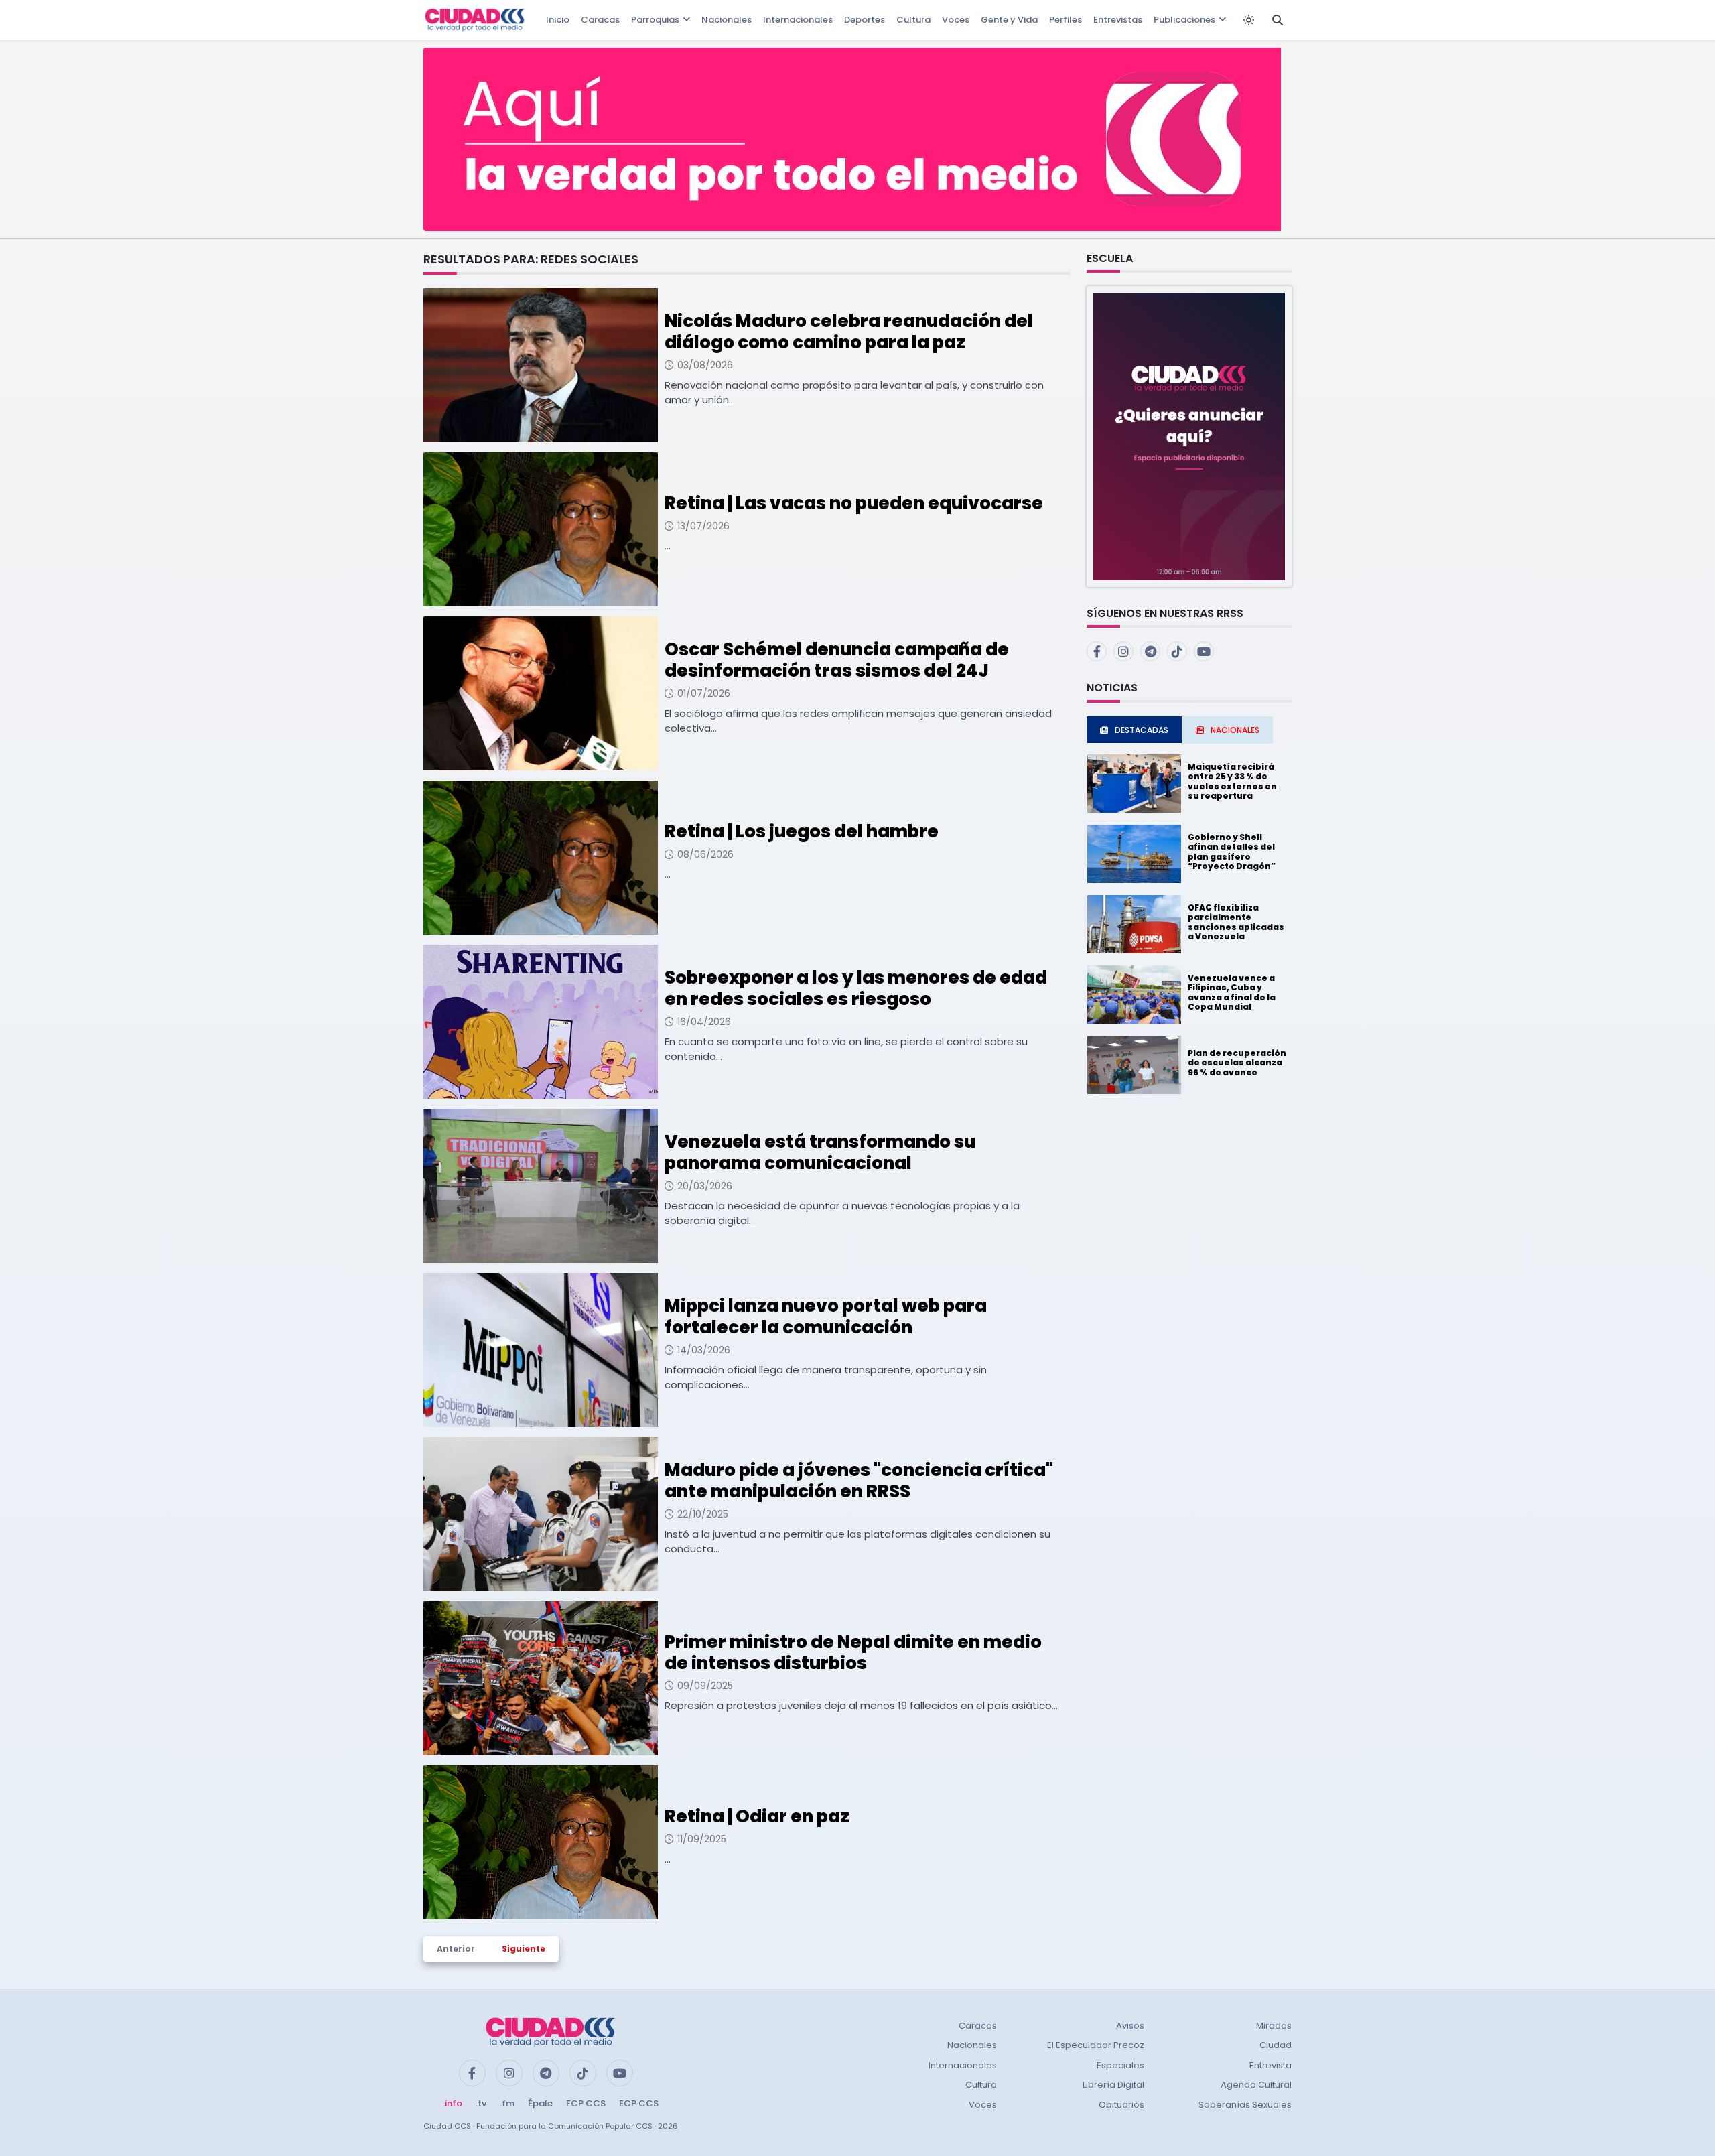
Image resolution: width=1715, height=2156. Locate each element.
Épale (540, 2103)
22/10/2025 (703, 1514)
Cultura (913, 20)
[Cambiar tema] (1249, 20)
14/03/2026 (704, 1350)
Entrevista (1271, 2065)
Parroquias (655, 20)
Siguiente (524, 1949)
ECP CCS (639, 2103)
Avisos (1130, 2026)
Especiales (1120, 2065)
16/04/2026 (704, 1022)
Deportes (865, 20)
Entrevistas (1118, 20)
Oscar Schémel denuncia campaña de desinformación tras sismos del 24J (837, 660)
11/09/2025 (702, 1839)
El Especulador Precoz (1096, 2045)
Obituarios (1121, 2105)
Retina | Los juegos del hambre (802, 831)
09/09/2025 (705, 1686)
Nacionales (727, 20)
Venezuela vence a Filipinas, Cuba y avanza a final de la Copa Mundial (1232, 992)
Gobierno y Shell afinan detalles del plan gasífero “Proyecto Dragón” (1232, 852)
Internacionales (798, 20)
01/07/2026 (704, 693)
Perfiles (1066, 20)
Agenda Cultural (1256, 2085)
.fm (507, 2103)
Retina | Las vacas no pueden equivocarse (854, 503)
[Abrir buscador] (1278, 20)
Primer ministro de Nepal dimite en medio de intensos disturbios (853, 1653)
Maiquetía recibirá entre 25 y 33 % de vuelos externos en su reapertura (1232, 781)
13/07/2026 (703, 526)
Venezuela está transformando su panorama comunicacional (820, 1152)
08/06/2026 (705, 854)
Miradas (1274, 2026)
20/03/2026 (705, 1186)
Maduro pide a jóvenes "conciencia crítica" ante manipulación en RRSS (859, 1480)
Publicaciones (1184, 20)
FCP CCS (586, 2103)
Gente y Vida (1009, 20)
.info (453, 2103)
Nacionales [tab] (1235, 730)
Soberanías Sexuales (1245, 2105)
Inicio (558, 20)
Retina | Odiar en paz (757, 1816)
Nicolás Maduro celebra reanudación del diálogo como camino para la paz (849, 331)
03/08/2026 (705, 365)
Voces (956, 20)
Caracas (600, 20)
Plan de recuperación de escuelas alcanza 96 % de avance (1237, 1063)
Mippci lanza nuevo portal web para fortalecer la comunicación (826, 1316)
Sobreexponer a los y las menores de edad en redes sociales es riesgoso (856, 988)
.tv (481, 2103)
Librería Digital (1113, 2085)
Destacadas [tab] (1142, 730)
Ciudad (1276, 2045)
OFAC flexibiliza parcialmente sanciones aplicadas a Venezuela (1236, 922)
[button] (1189, 436)
